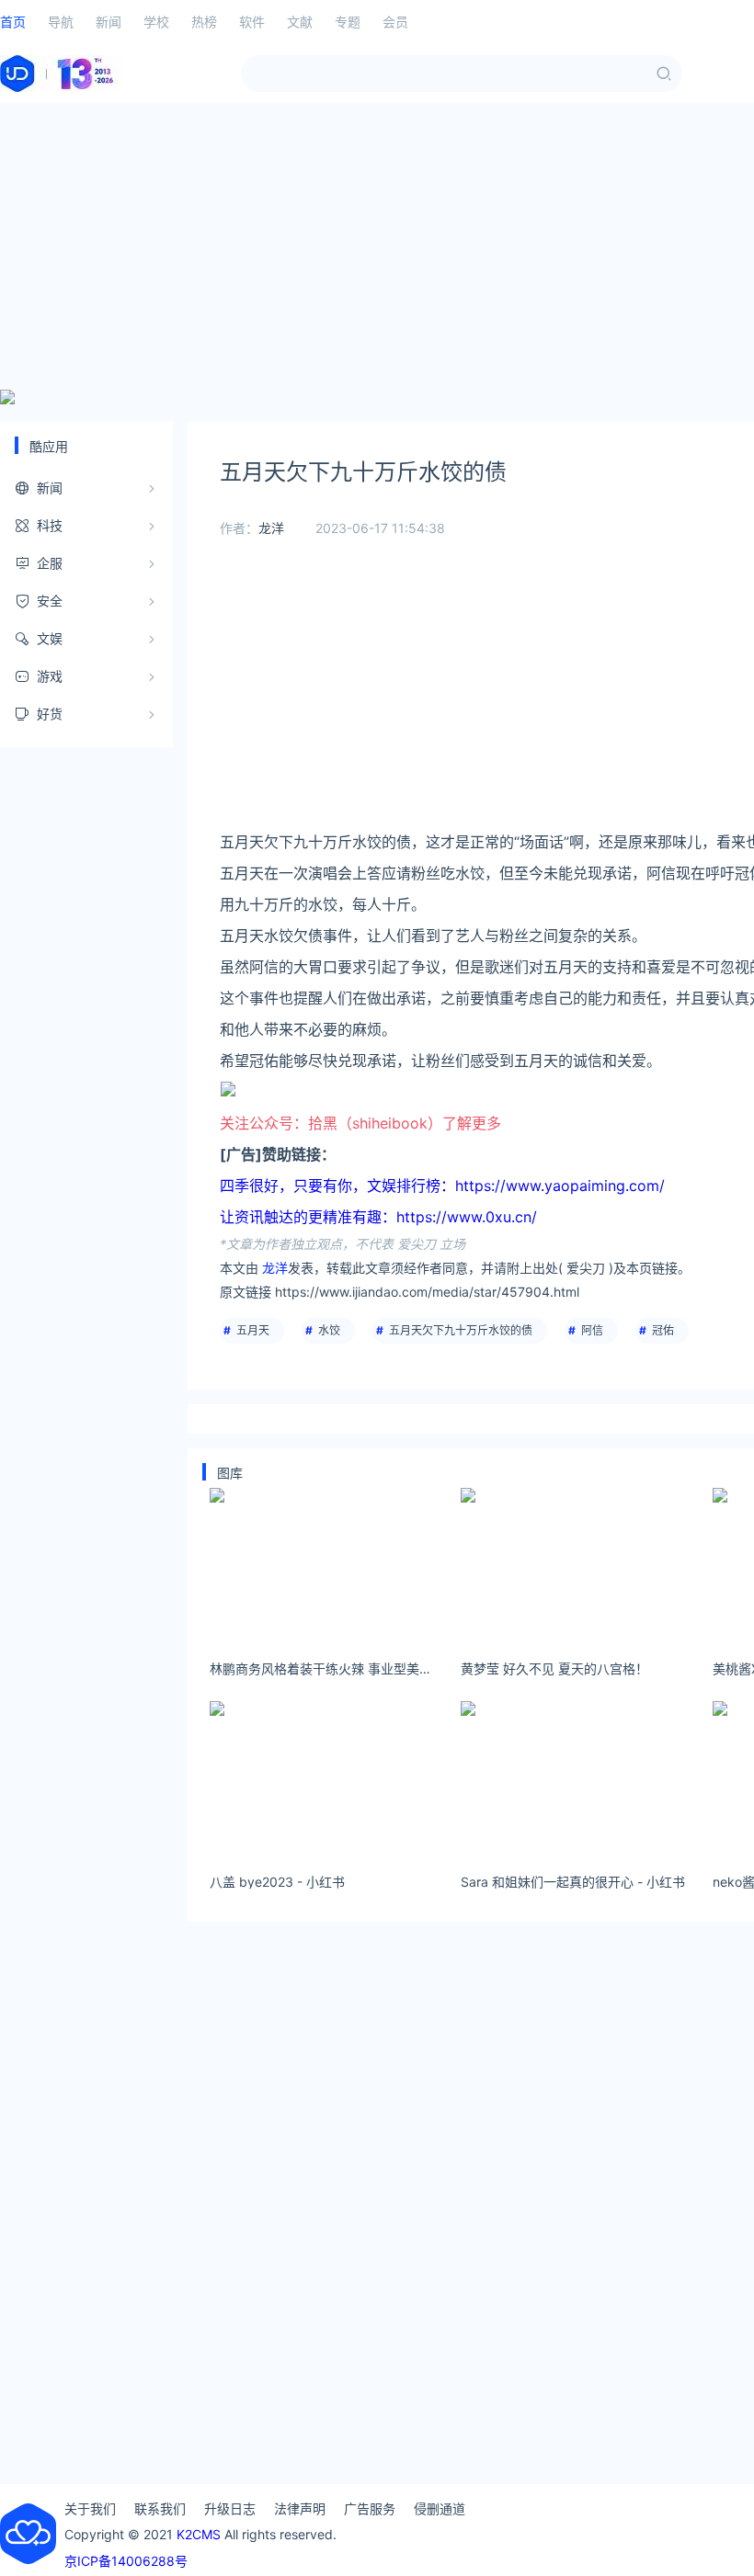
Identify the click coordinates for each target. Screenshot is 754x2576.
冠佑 (663, 1330)
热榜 (204, 22)
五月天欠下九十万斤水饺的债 (461, 1330)
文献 (300, 22)
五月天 (253, 1330)
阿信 (592, 1330)
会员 (395, 22)
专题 (348, 22)
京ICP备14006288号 (126, 2561)
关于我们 (90, 2508)
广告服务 (370, 2508)
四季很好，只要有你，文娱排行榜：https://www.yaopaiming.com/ (442, 1186)
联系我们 (160, 2508)
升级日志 (230, 2508)
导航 (61, 22)
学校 (156, 22)
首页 (13, 22)
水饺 (329, 1330)
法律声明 (300, 2508)
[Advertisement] (377, 246)
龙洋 (271, 528)
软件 (252, 22)
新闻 (109, 22)
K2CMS (199, 2534)
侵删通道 (440, 2508)
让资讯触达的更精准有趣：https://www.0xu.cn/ (378, 1217)
